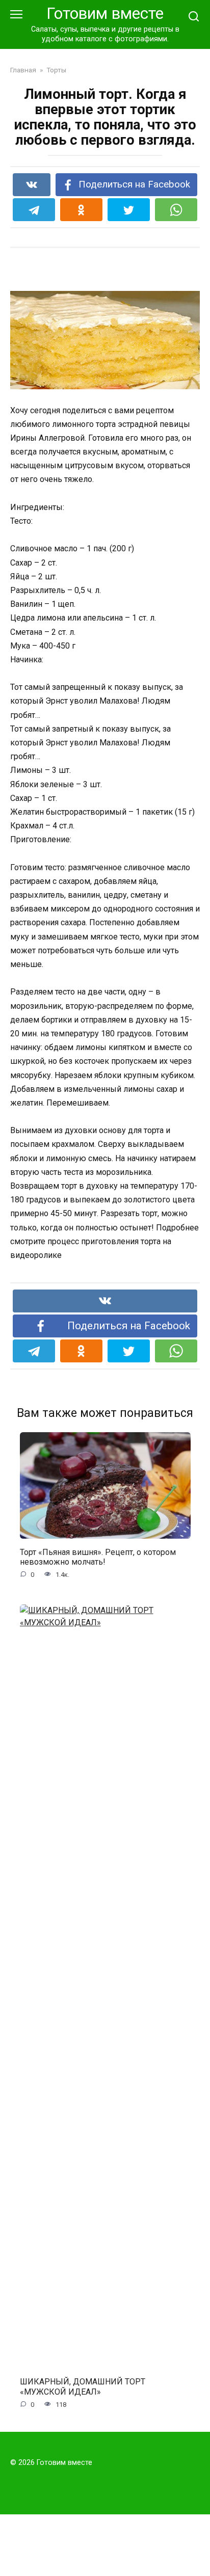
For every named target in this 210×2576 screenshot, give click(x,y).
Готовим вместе (105, 14)
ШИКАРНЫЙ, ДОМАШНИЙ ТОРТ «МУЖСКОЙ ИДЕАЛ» (83, 2386)
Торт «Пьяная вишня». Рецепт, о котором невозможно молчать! (98, 1557)
